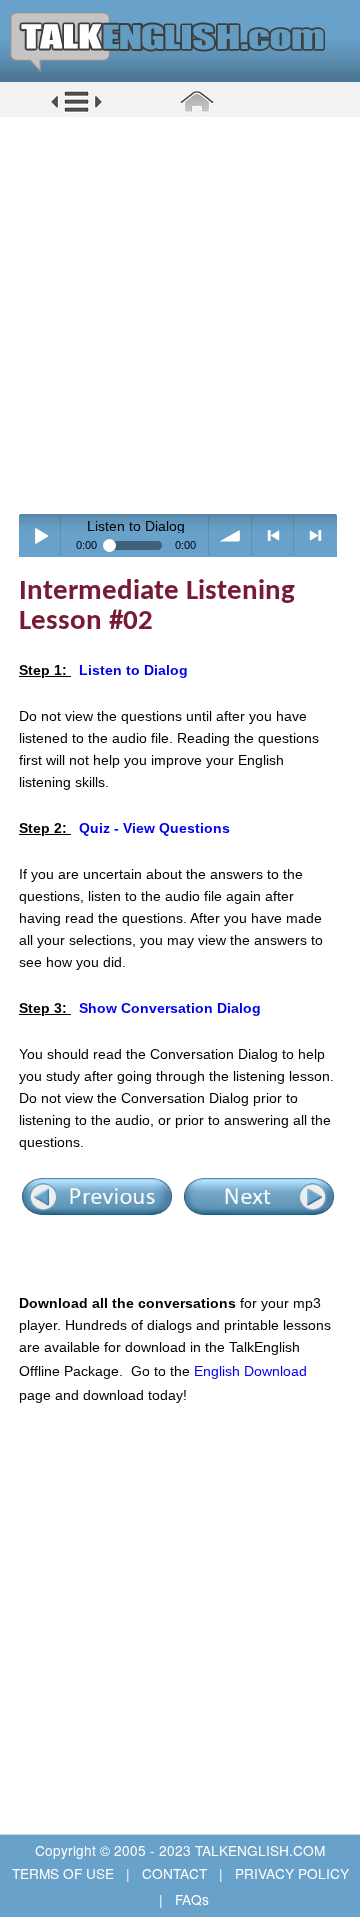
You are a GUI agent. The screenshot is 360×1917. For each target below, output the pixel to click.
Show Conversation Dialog (170, 1008)
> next (315, 535)
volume (230, 535)
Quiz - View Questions (154, 828)
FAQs (190, 1899)
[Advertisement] (180, 315)
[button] (76, 109)
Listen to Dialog (133, 670)
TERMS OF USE (65, 1873)
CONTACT (174, 1873)
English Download (250, 1371)
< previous (273, 535)
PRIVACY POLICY (290, 1873)
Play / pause (40, 535)
